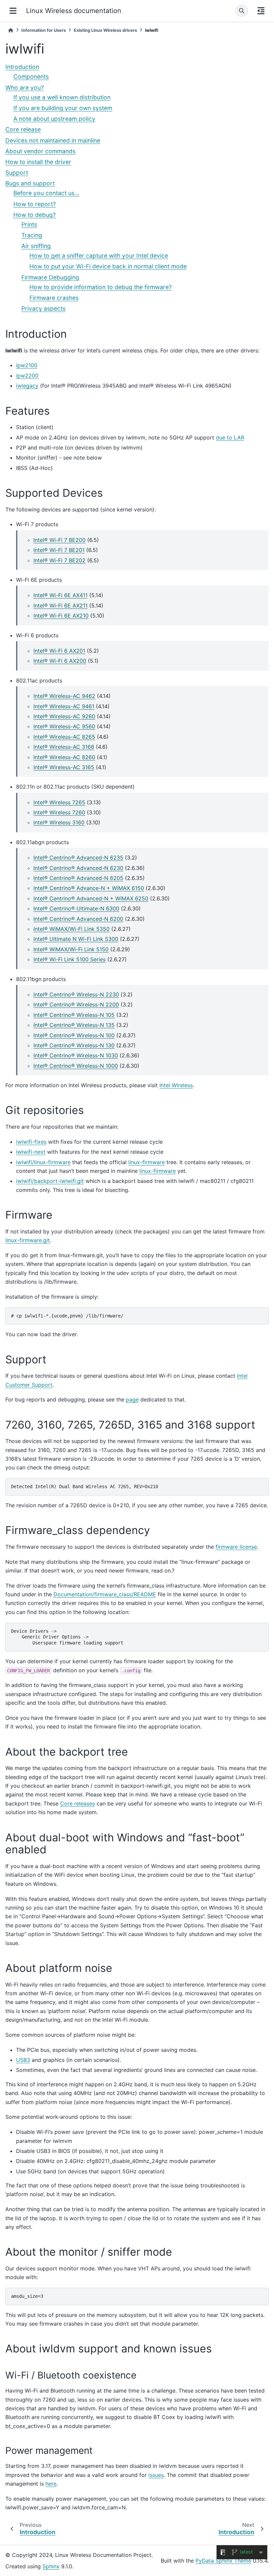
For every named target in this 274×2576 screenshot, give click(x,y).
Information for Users (44, 30)
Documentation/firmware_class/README (105, 1594)
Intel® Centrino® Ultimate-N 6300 (76, 908)
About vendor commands (40, 151)
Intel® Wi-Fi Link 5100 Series (70, 959)
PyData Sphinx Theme (223, 2561)
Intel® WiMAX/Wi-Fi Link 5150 (71, 949)
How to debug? (35, 215)
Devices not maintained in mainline (53, 140)
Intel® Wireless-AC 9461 (64, 706)
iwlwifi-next (31, 1152)
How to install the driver (38, 162)
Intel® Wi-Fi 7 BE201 (59, 550)
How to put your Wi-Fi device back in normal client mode (108, 266)
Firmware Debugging (50, 277)
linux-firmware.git (28, 1240)
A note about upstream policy (54, 119)
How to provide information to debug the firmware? (101, 287)
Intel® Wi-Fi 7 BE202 (59, 560)
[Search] (242, 11)
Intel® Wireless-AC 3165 (64, 767)
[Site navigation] (13, 11)
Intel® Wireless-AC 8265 (64, 737)
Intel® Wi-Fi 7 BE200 (59, 540)
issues (156, 2475)
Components (31, 76)
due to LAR (230, 437)
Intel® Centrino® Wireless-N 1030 (76, 1055)
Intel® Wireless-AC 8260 (64, 757)
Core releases (78, 1803)
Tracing (32, 235)
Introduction (22, 67)
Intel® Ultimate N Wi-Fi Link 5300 (76, 939)
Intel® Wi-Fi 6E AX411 (60, 595)
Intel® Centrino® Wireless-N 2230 (76, 994)
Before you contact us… (46, 193)
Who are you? (25, 88)
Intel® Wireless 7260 (59, 812)
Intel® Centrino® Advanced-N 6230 (78, 868)
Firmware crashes (54, 298)
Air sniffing (36, 246)
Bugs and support (30, 183)
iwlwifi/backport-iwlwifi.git (50, 1181)
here (51, 2484)
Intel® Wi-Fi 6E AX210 (61, 616)
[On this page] (261, 11)
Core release (23, 129)
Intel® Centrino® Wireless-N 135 (74, 1025)
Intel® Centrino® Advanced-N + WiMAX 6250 (91, 898)
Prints (29, 224)
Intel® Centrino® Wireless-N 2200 (76, 1004)
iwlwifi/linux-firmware (43, 1162)
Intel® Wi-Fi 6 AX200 (60, 661)
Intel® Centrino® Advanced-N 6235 (78, 858)
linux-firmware (147, 1162)
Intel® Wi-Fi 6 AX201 (59, 651)
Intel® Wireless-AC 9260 (64, 716)
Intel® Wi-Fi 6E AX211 (60, 606)
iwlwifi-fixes (31, 1142)
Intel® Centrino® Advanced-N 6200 (78, 919)
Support (17, 173)
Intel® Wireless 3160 (59, 822)
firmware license (236, 1547)
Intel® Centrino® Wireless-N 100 (74, 1035)
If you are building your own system (63, 108)
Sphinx (51, 2566)
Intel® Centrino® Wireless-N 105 (74, 1015)
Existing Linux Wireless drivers (105, 30)
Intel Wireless (176, 1085)
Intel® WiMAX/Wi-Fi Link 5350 (72, 929)
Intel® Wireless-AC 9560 (64, 726)
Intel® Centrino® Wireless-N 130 (74, 1045)
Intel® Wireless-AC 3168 (64, 747)
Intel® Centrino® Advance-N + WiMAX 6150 (89, 888)
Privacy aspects (43, 308)
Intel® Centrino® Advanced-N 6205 (78, 878)
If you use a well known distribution (62, 97)
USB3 (23, 2060)
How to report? (35, 204)
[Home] (11, 30)
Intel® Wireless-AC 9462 (64, 696)
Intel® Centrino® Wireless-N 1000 (76, 1066)
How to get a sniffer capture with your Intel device (99, 256)
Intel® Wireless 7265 (59, 802)
